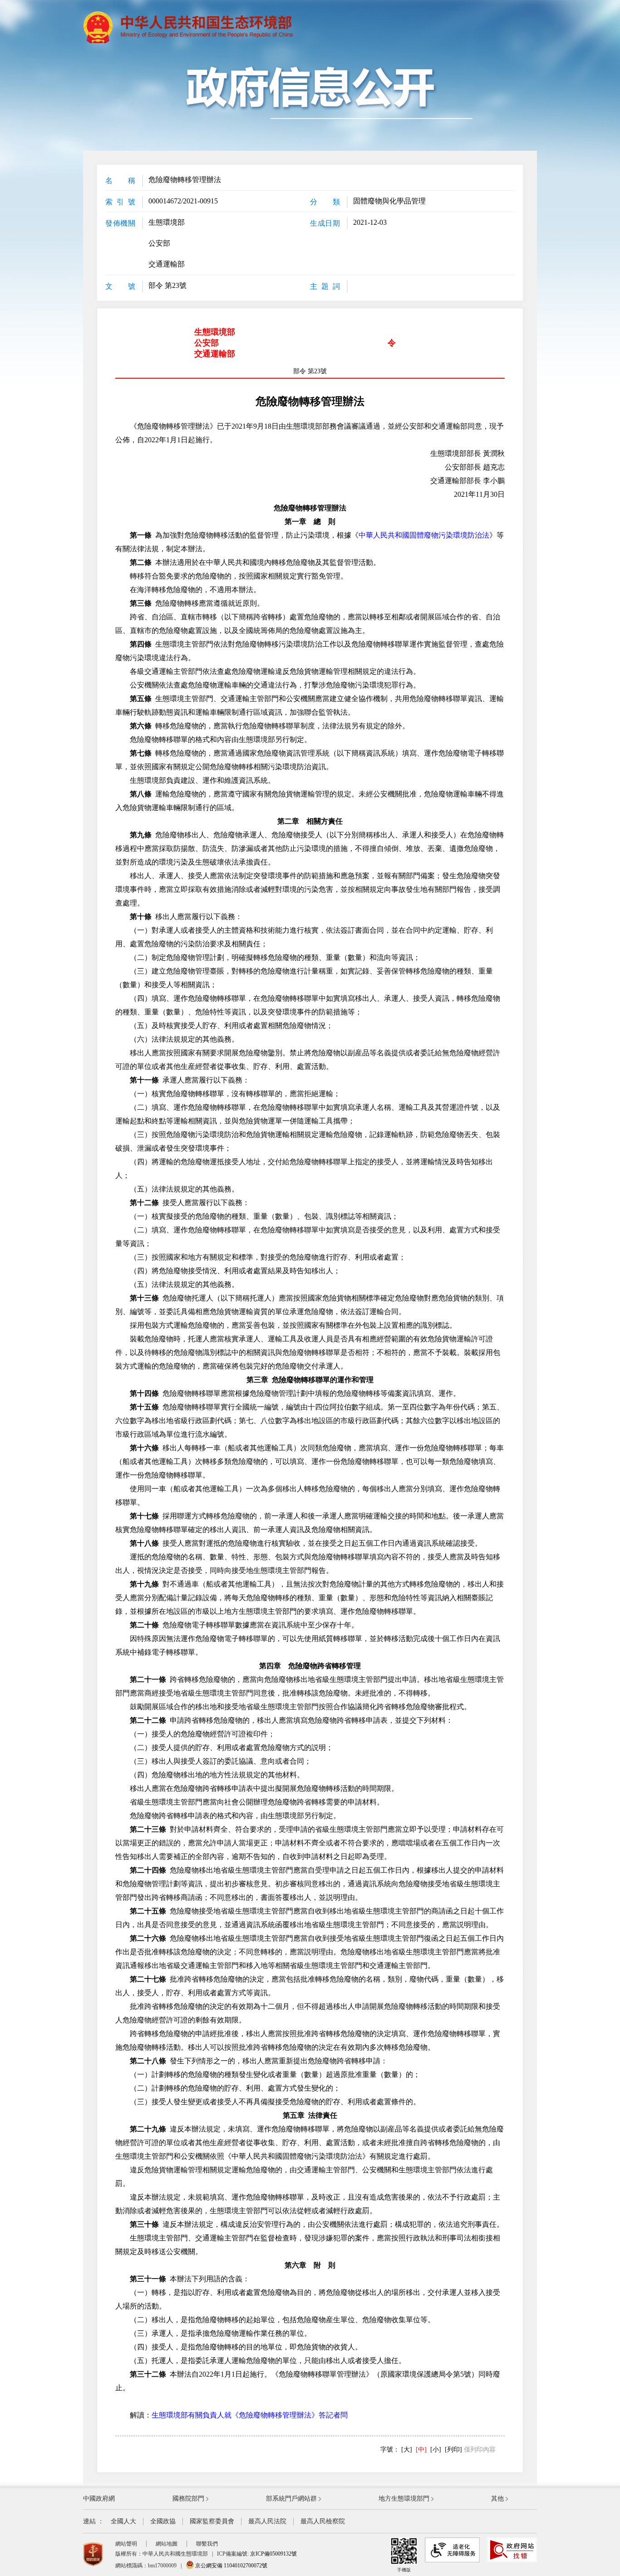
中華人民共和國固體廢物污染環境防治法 (424, 535)
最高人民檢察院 (323, 2521)
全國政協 (163, 2521)
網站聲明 (126, 2544)
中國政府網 (99, 2499)
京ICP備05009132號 (273, 2554)
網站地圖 (167, 2544)
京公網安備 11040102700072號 (231, 2566)
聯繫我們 (207, 2544)
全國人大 (123, 2521)
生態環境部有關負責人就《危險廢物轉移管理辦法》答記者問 (250, 2415)
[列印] (453, 2450)
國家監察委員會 (212, 2521)
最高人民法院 (267, 2521)
